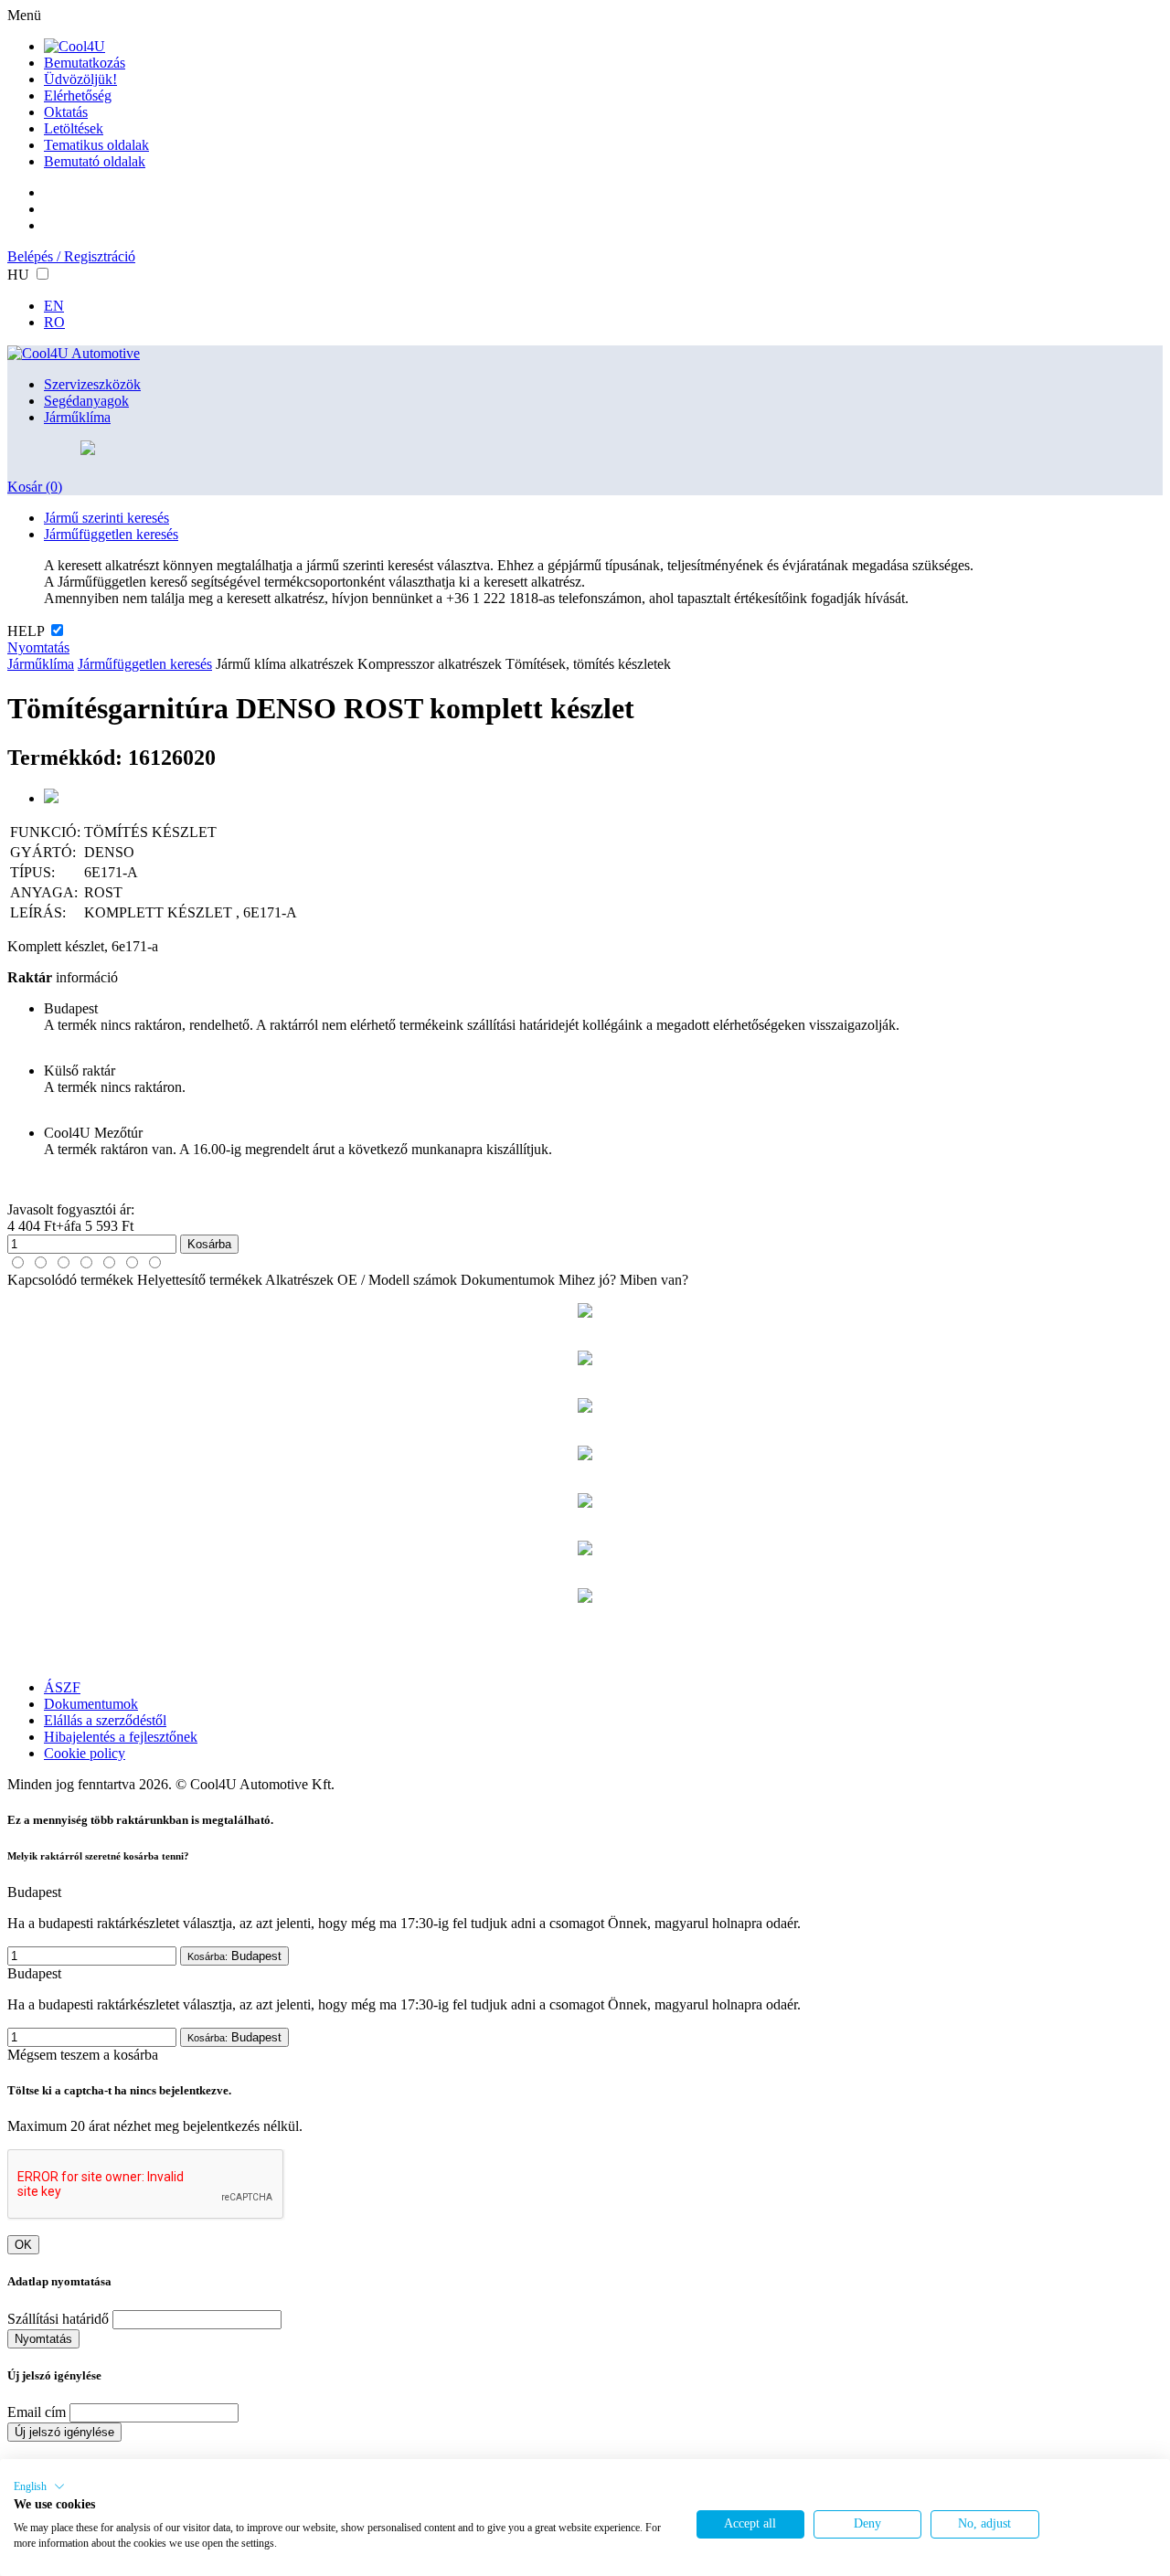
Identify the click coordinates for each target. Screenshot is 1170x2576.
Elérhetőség (78, 95)
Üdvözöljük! (80, 79)
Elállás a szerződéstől (105, 1720)
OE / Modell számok (397, 1280)
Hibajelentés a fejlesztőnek (121, 1737)
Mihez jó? (587, 1280)
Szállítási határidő (58, 2319)
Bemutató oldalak (95, 161)
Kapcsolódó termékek (70, 1280)
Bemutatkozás (85, 63)
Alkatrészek (299, 1280)
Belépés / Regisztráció (71, 256)
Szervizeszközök (92, 384)
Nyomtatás (38, 647)
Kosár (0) (35, 487)
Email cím (37, 2412)
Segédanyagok (86, 401)
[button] (39, 2486)
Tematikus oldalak (96, 145)
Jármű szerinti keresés (106, 518)
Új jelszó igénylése (64, 2432)
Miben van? (654, 1280)
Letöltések (74, 128)
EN (54, 306)
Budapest (234, 1956)
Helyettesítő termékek (200, 1280)
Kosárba (209, 1244)
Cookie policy (85, 1753)
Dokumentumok (508, 1280)
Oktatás (66, 112)
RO (54, 322)
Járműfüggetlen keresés (111, 534)
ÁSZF (62, 1687)
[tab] (18, 1262)
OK (23, 2245)
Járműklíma (77, 417)
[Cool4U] (74, 46)
